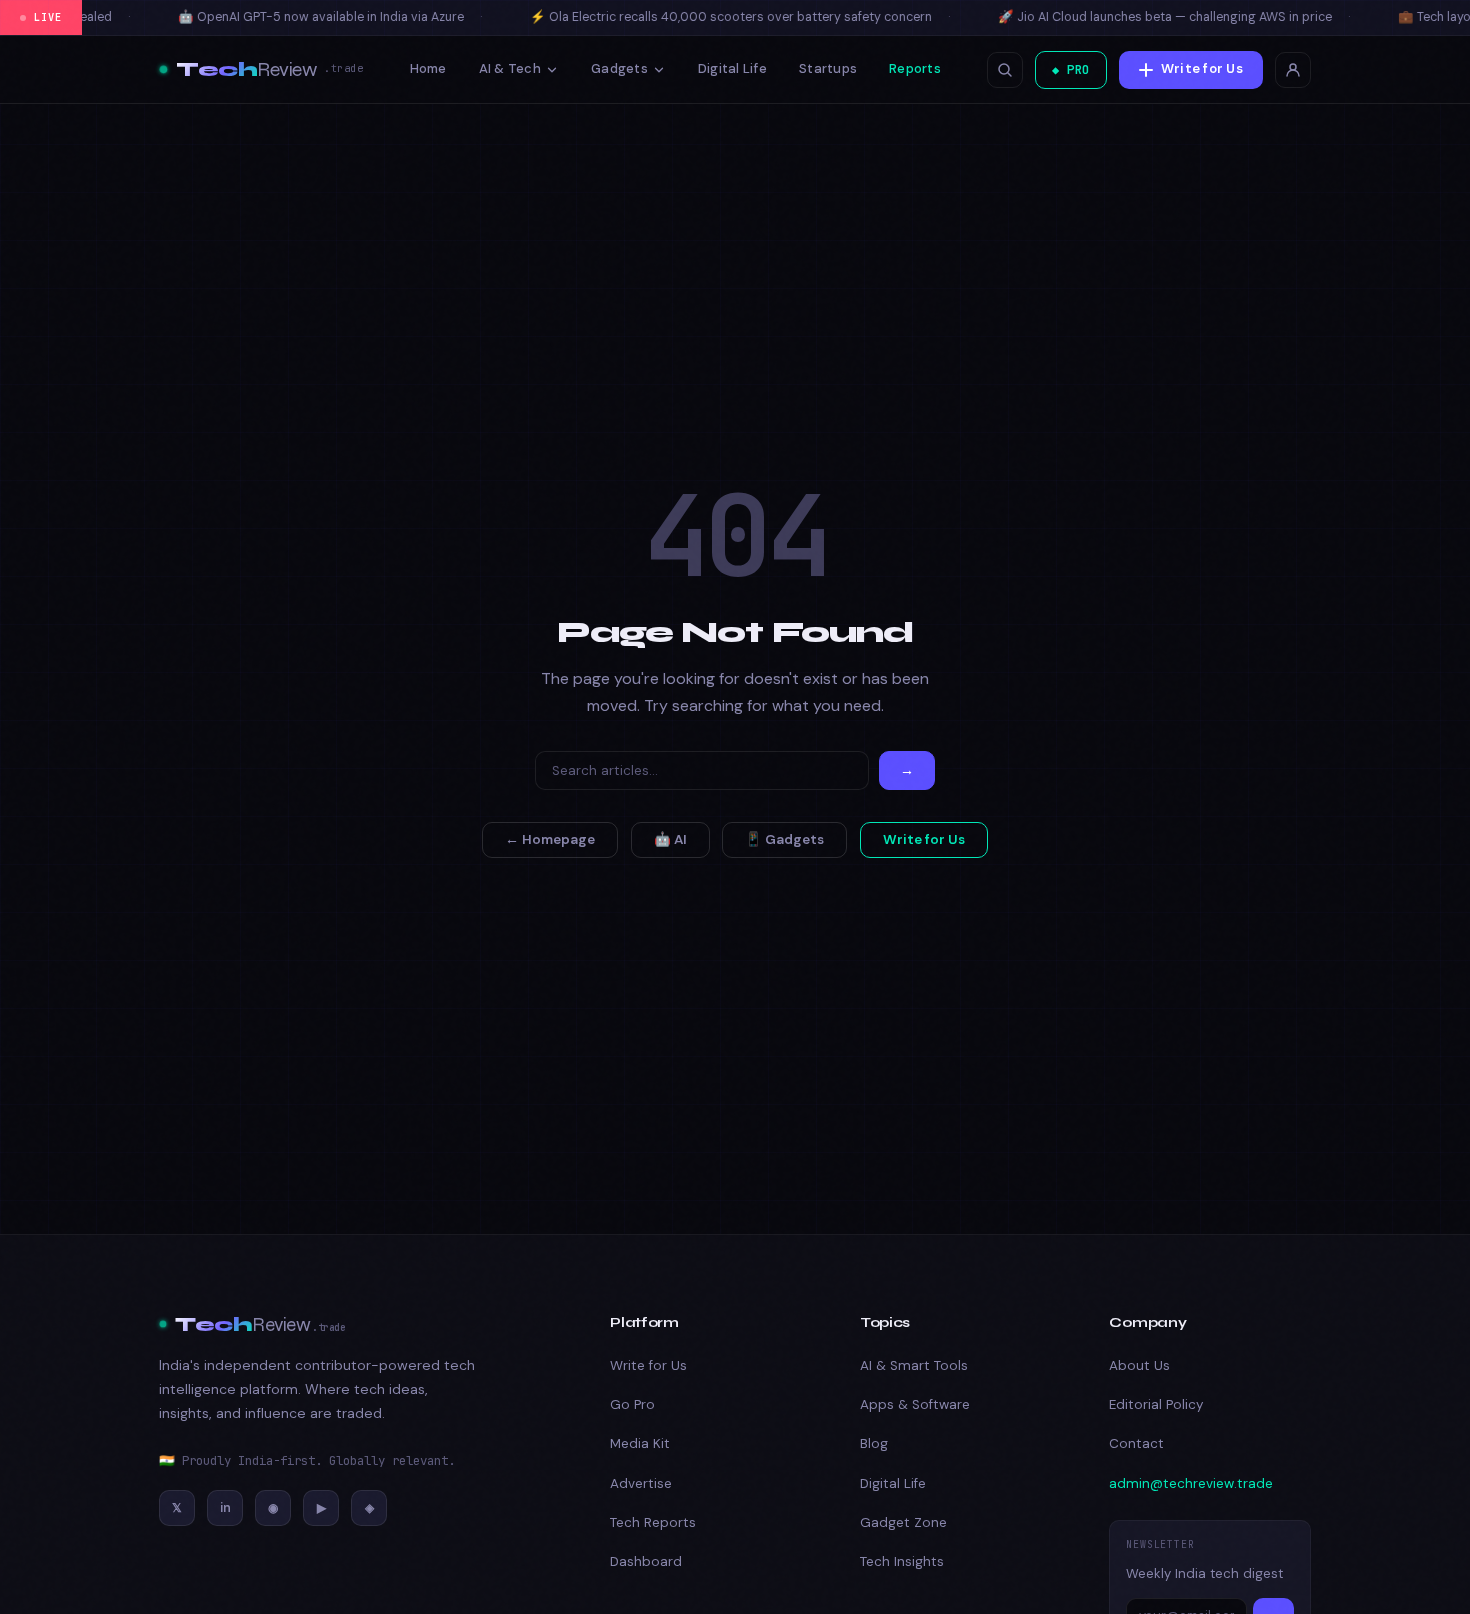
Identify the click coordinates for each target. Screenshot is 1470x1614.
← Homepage (550, 839)
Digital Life (732, 68)
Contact (1136, 1443)
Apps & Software (915, 1404)
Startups (828, 68)
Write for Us (1202, 68)
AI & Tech (510, 68)
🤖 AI (670, 839)
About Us (1139, 1365)
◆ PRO (1071, 69)
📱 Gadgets (784, 839)
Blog (874, 1443)
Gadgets (619, 68)
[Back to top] (1417, 1573)
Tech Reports (653, 1522)
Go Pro (632, 1404)
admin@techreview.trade (1191, 1483)
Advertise (641, 1483)
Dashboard (646, 1561)
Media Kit (640, 1443)
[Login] (1293, 70)
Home (428, 68)
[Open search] (1005, 70)
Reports (915, 68)
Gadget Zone (903, 1522)
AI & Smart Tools (914, 1365)
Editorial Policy (1156, 1404)
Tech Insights (902, 1561)
